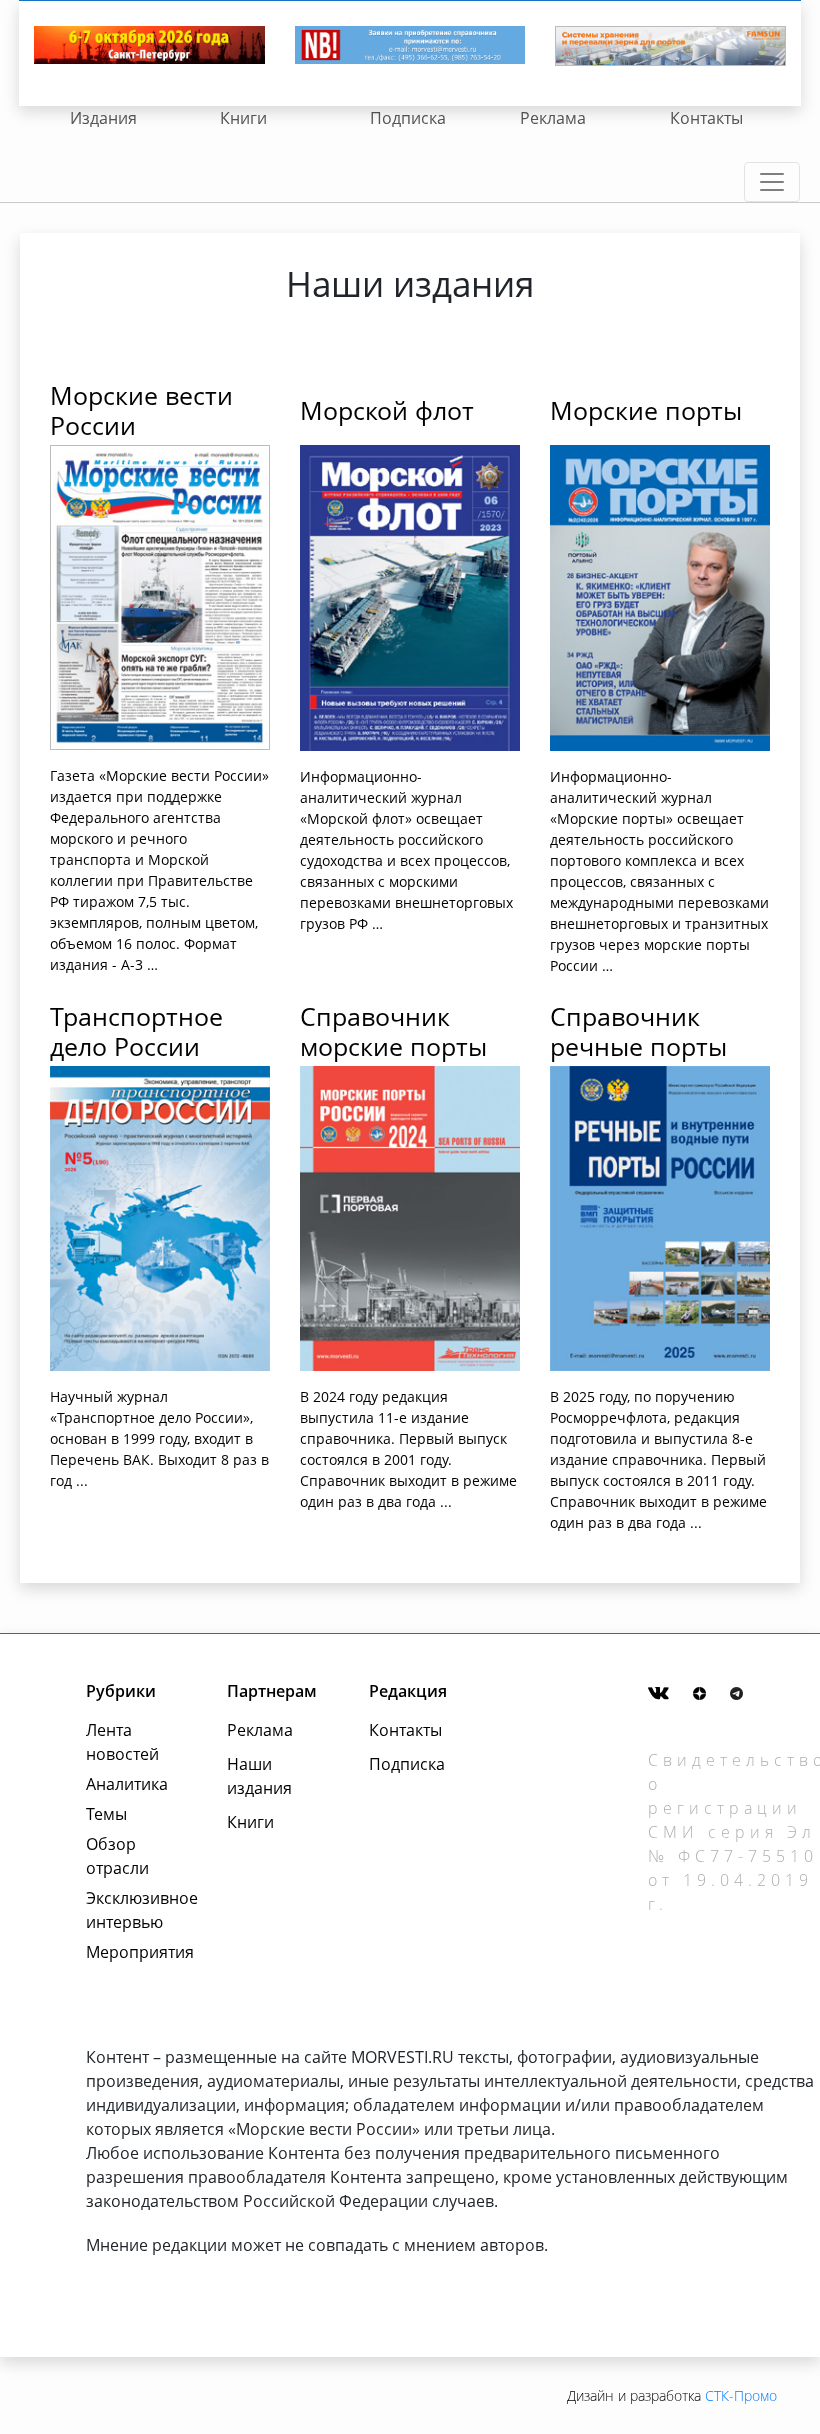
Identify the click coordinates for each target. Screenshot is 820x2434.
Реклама (553, 118)
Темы (106, 1814)
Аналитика (127, 1784)
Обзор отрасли (117, 1856)
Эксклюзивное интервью (134, 1910)
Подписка (408, 118)
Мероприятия (134, 1952)
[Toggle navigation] (772, 182)
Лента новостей (122, 1742)
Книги (243, 118)
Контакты (706, 118)
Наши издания (259, 1776)
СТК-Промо (741, 2395)
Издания (103, 118)
